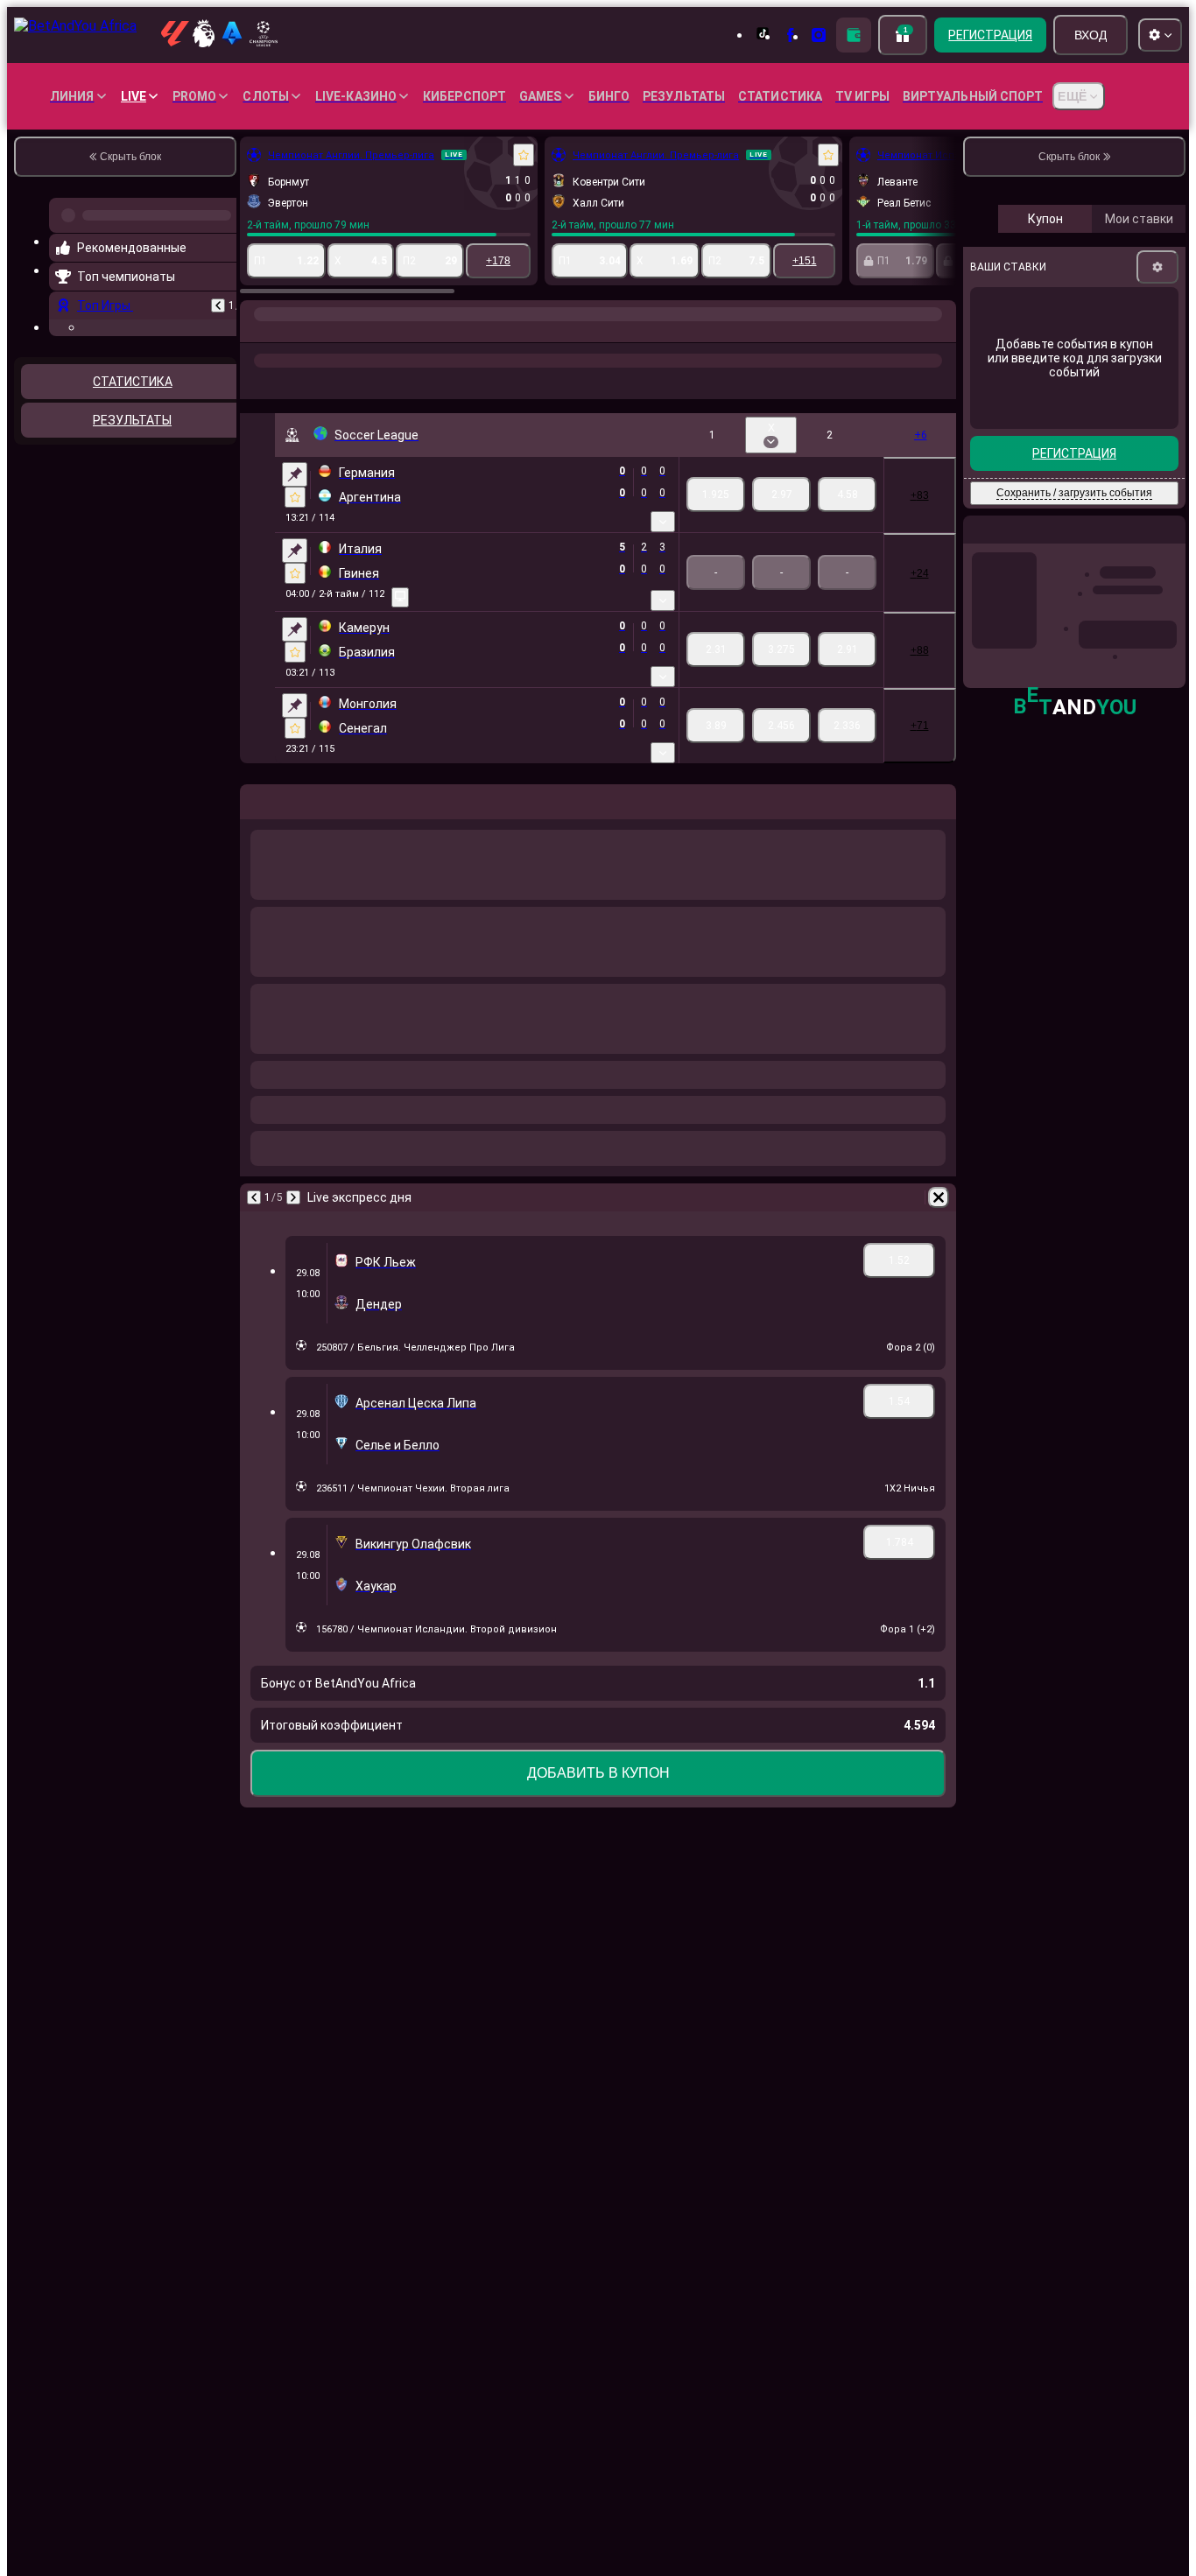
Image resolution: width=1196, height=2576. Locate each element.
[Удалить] (939, 1197)
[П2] (847, 495)
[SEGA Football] (291, 332)
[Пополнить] (854, 35)
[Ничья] (781, 495)
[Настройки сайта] (1160, 35)
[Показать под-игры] (663, 522)
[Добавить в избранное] (524, 155)
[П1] (716, 495)
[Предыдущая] (218, 305)
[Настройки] (1157, 267)
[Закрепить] (295, 474)
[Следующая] (293, 1197)
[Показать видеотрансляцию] (400, 597)
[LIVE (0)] (257, 332)
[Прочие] (724, 332)
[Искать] (940, 332)
